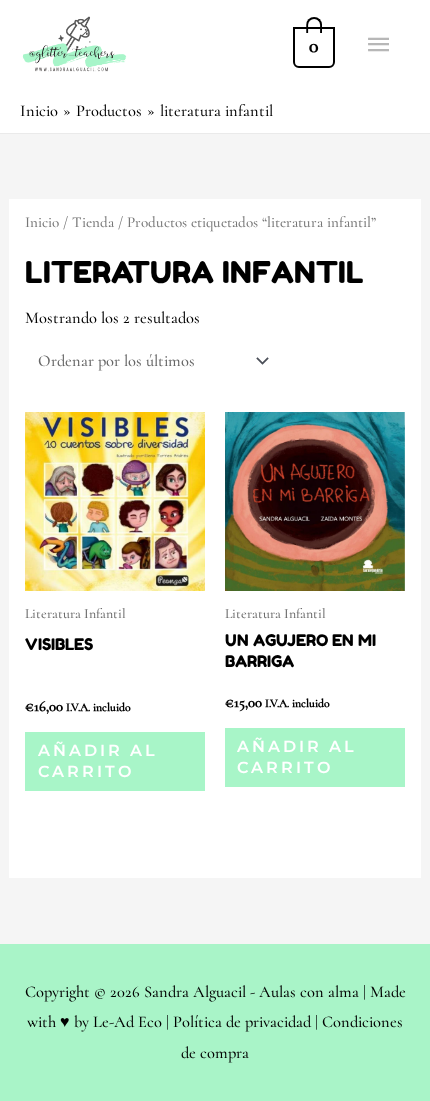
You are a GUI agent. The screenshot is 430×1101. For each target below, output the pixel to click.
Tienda (93, 222)
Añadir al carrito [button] (98, 760)
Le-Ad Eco (127, 1022)
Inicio (42, 222)
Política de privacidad (242, 1022)
